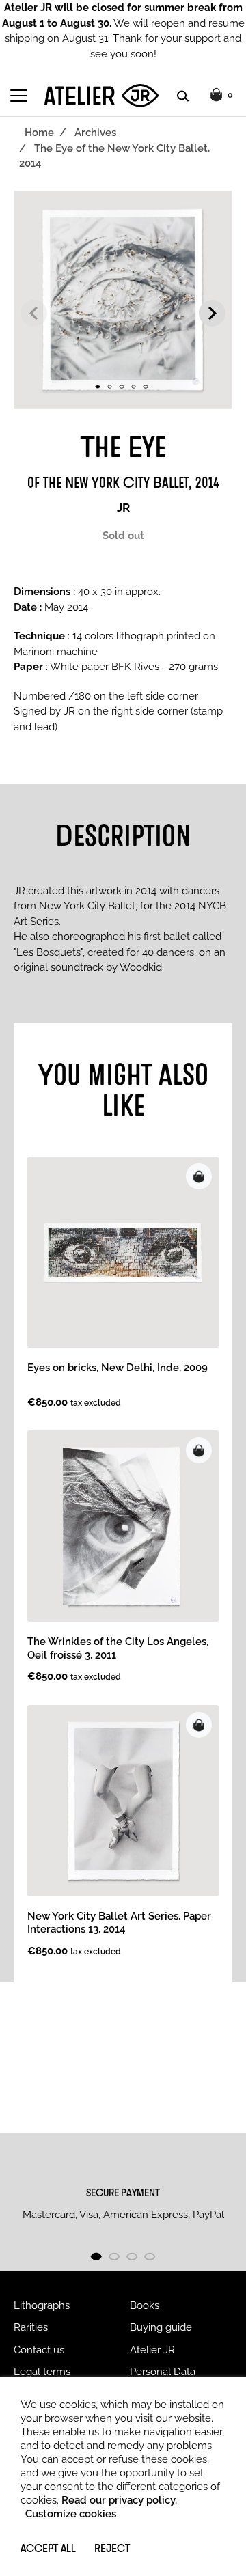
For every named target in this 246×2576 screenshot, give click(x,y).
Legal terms (42, 2372)
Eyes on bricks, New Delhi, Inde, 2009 (118, 1368)
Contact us (39, 2350)
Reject (112, 2548)
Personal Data (163, 2372)
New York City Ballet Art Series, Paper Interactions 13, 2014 (119, 1923)
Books (145, 2305)
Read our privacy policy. (119, 2500)
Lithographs (42, 2305)
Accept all (48, 2548)
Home (39, 133)
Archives (95, 133)
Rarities (31, 2327)
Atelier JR (152, 2350)
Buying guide (161, 2327)
